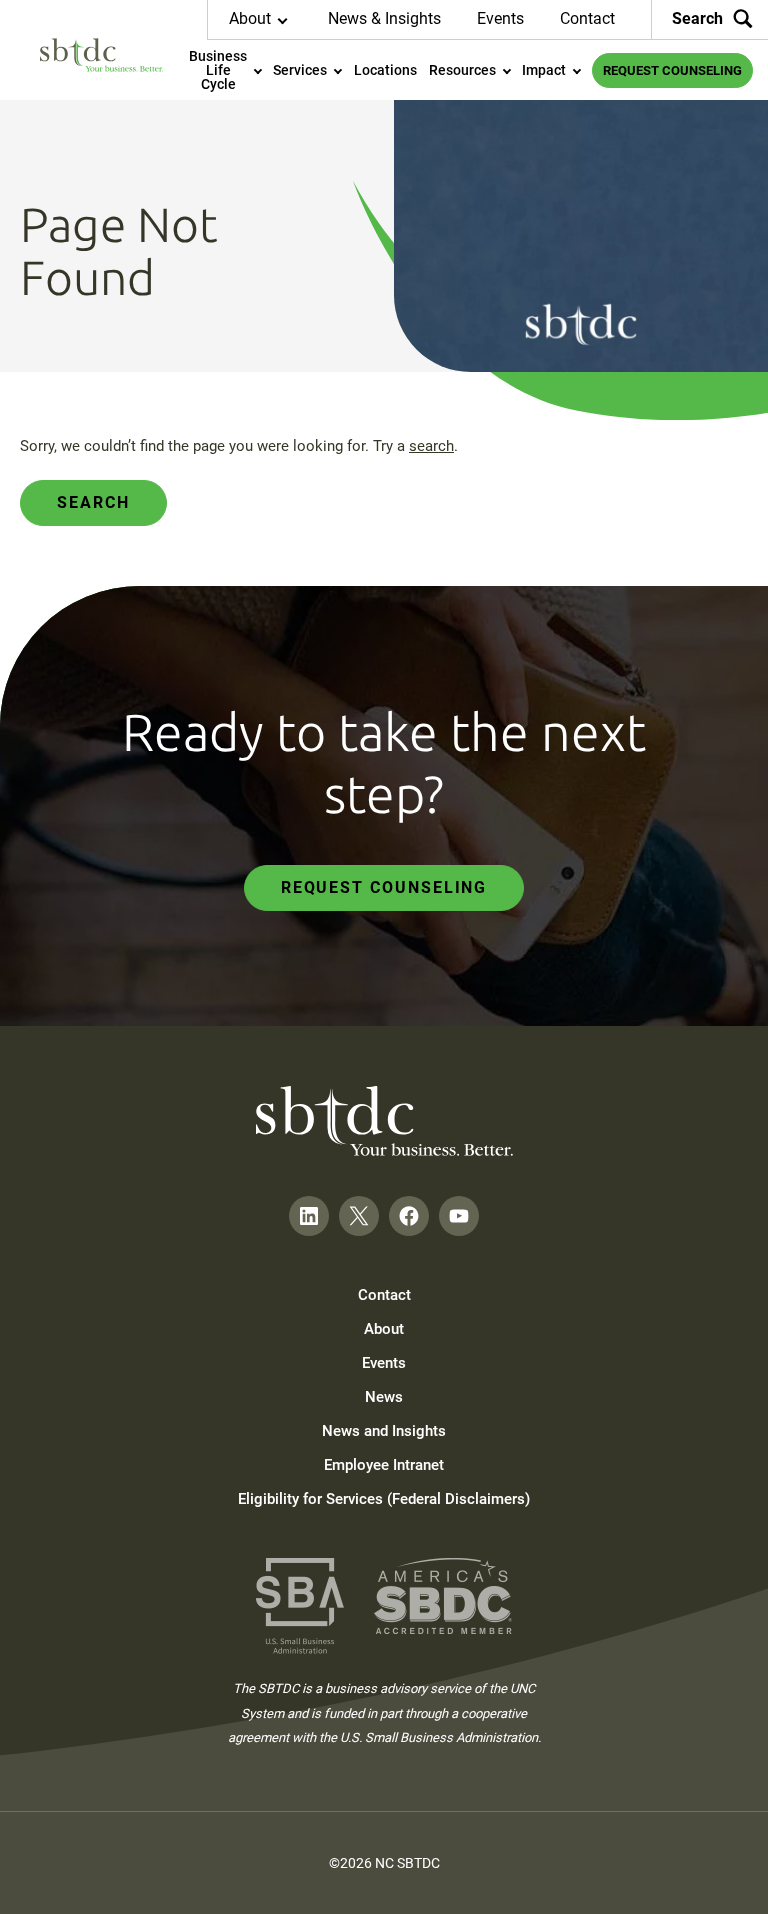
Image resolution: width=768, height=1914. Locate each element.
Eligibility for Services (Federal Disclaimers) (384, 1499)
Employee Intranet (384, 1465)
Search (697, 18)
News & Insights (384, 18)
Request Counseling (384, 887)
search (431, 446)
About (384, 1329)
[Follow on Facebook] (409, 1216)
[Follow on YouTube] (459, 1216)
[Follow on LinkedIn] (309, 1216)
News (384, 1397)
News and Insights (384, 1431)
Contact (587, 18)
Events (500, 18)
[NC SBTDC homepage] (101, 55)
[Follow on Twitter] (359, 1216)
